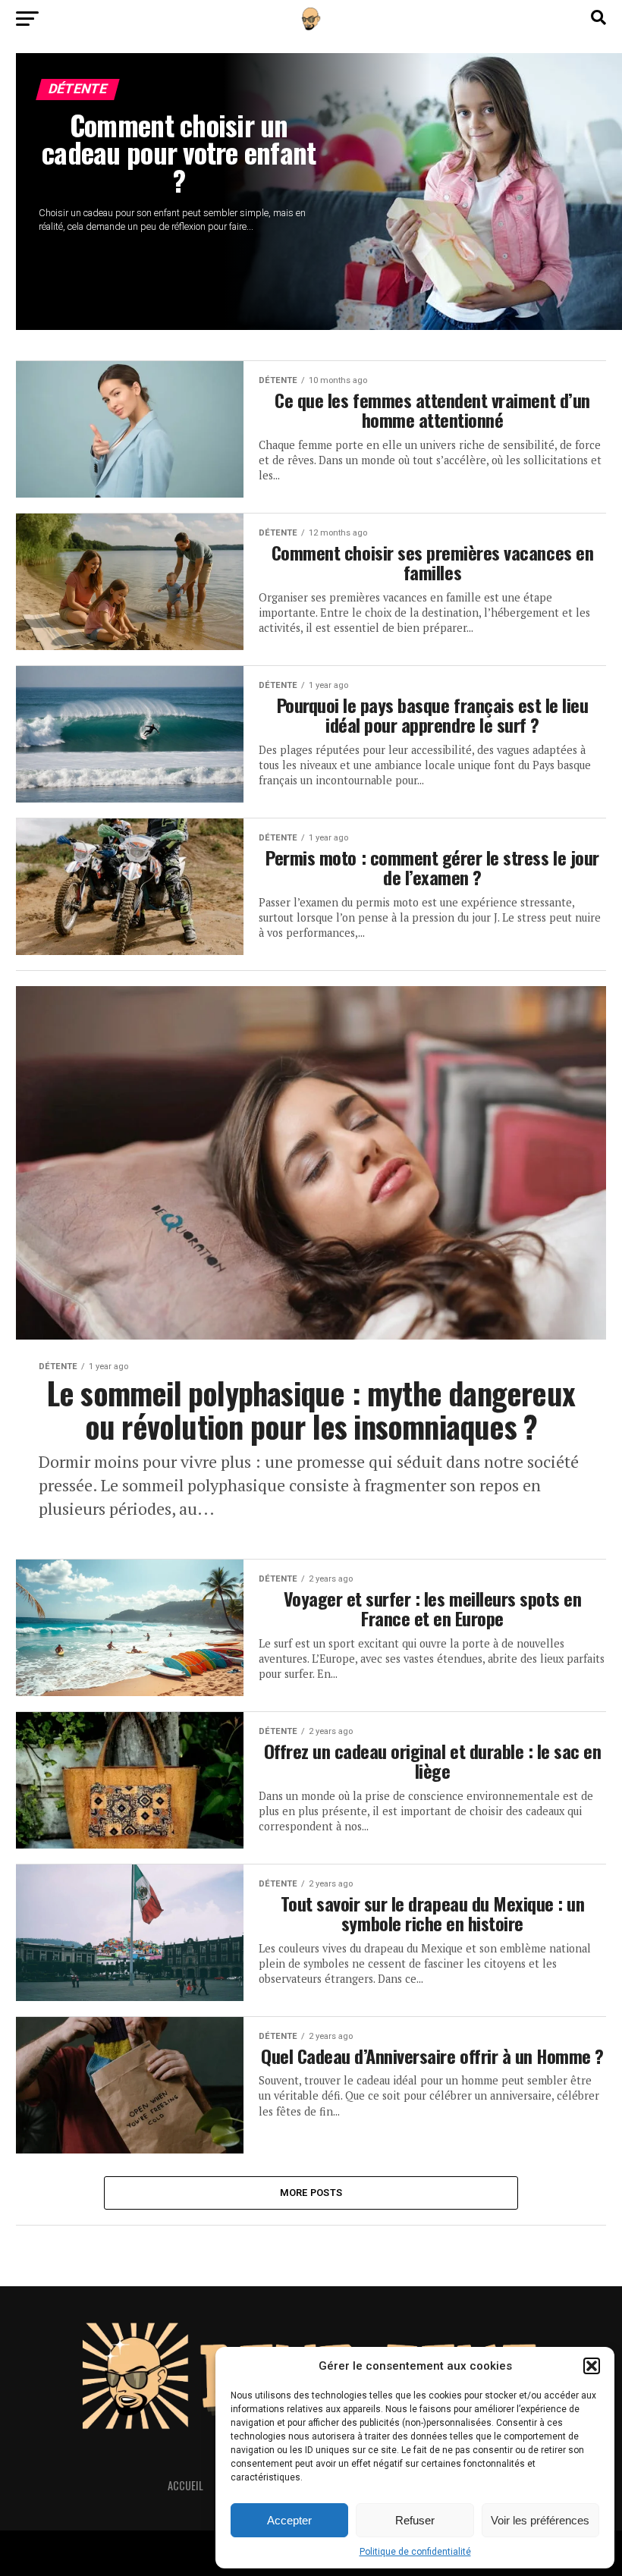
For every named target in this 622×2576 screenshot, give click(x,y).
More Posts (311, 2193)
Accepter (289, 2520)
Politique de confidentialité (415, 2552)
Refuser (415, 2520)
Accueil (185, 2485)
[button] (592, 2366)
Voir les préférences (540, 2520)
